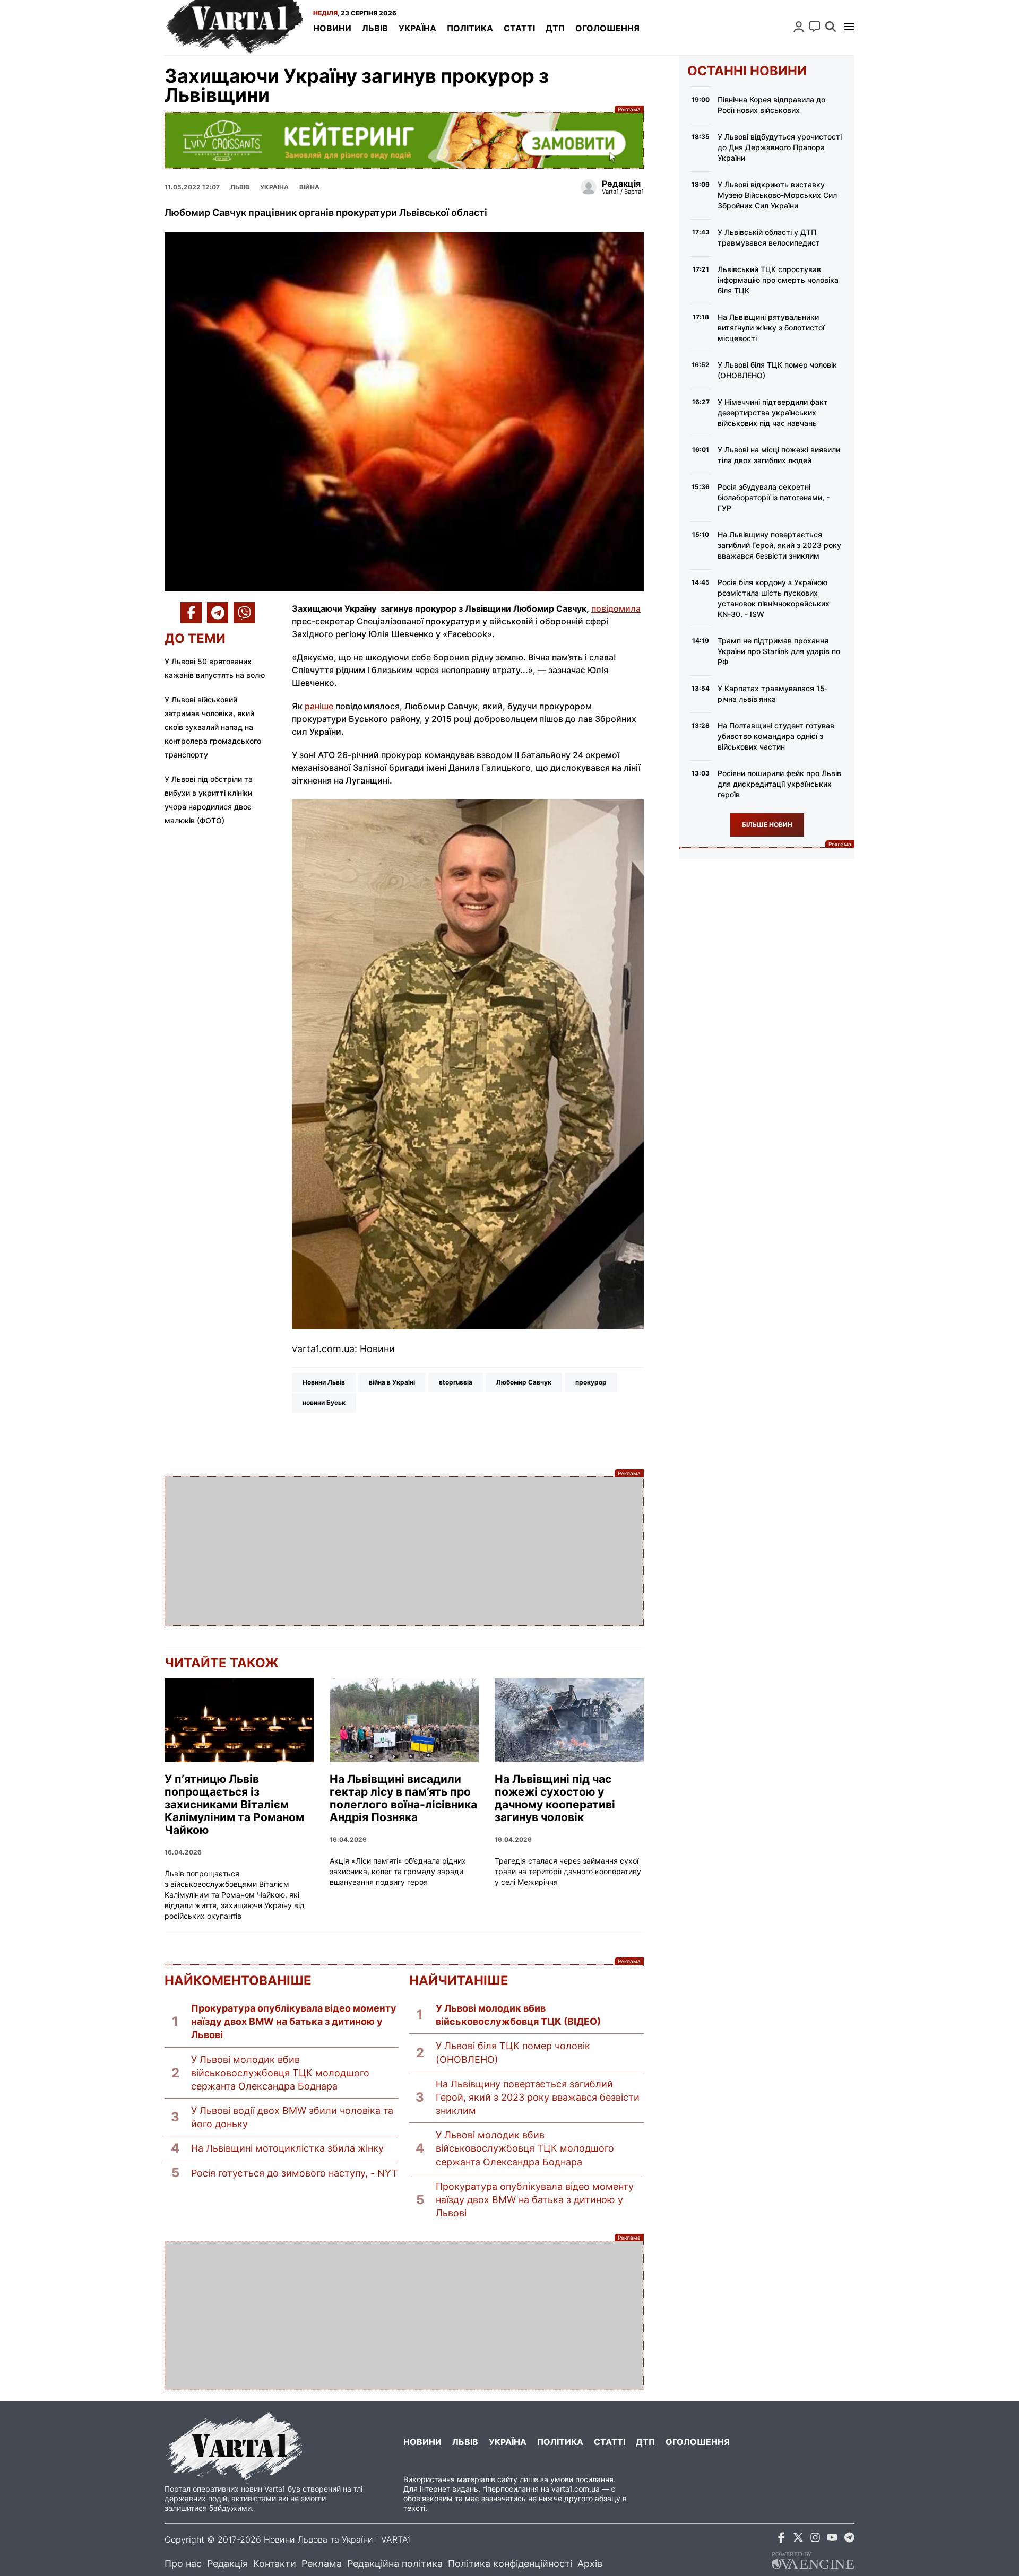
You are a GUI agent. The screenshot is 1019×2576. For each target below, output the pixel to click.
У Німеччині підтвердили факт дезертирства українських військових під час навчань (773, 412)
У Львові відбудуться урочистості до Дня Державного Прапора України (780, 147)
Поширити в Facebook (191, 613)
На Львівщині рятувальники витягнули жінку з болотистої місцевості (771, 328)
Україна (417, 28)
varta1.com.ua (576, 2489)
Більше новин (767, 825)
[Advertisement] (404, 1551)
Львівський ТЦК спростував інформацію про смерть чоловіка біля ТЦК (778, 280)
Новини (332, 28)
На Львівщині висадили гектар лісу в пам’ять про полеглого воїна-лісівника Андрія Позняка (403, 1798)
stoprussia (456, 1382)
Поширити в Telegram (218, 613)
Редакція (227, 2564)
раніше (319, 706)
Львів (375, 28)
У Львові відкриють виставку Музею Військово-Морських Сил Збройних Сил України (777, 195)
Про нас (183, 2564)
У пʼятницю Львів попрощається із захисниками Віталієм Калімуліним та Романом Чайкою (234, 1805)
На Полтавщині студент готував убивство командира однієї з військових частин (776, 736)
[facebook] (781, 2539)
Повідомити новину (815, 27)
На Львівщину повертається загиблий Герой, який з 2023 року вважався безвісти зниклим (538, 2097)
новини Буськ (324, 1402)
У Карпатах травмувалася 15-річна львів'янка (773, 694)
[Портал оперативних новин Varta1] (234, 28)
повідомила (616, 608)
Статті (519, 28)
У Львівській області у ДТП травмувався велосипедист (769, 237)
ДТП (555, 28)
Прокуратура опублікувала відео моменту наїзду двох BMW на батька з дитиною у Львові (294, 2021)
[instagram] (815, 2539)
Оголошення (607, 28)
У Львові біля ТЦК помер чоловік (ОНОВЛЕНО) (513, 2052)
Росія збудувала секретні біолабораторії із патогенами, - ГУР (774, 497)
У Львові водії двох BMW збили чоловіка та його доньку (292, 2117)
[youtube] (832, 2539)
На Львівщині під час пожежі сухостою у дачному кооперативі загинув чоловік (555, 1798)
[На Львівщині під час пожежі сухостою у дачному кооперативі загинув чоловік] (569, 1720)
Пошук (831, 27)
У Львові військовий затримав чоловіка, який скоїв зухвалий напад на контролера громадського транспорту (213, 727)
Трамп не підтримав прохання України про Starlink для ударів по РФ (779, 651)
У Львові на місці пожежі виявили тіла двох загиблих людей (779, 455)
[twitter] (798, 2539)
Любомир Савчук (524, 1382)
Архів (590, 2564)
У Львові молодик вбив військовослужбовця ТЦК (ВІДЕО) (518, 2015)
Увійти (799, 27)
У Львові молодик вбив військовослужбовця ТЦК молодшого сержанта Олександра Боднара (280, 2073)
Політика (470, 28)
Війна (309, 187)
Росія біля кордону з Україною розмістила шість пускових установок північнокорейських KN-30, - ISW (774, 598)
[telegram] (849, 2539)
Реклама (404, 140)
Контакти (275, 2564)
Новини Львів (324, 1382)
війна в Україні (392, 1382)
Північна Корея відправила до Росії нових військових (771, 105)
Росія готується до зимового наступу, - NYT (295, 2173)
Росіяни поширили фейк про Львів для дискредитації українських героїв (779, 784)
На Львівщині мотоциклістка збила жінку (287, 2148)
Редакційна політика (395, 2564)
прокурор (591, 1382)
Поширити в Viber (244, 613)
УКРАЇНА (274, 187)
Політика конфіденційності (510, 2564)
